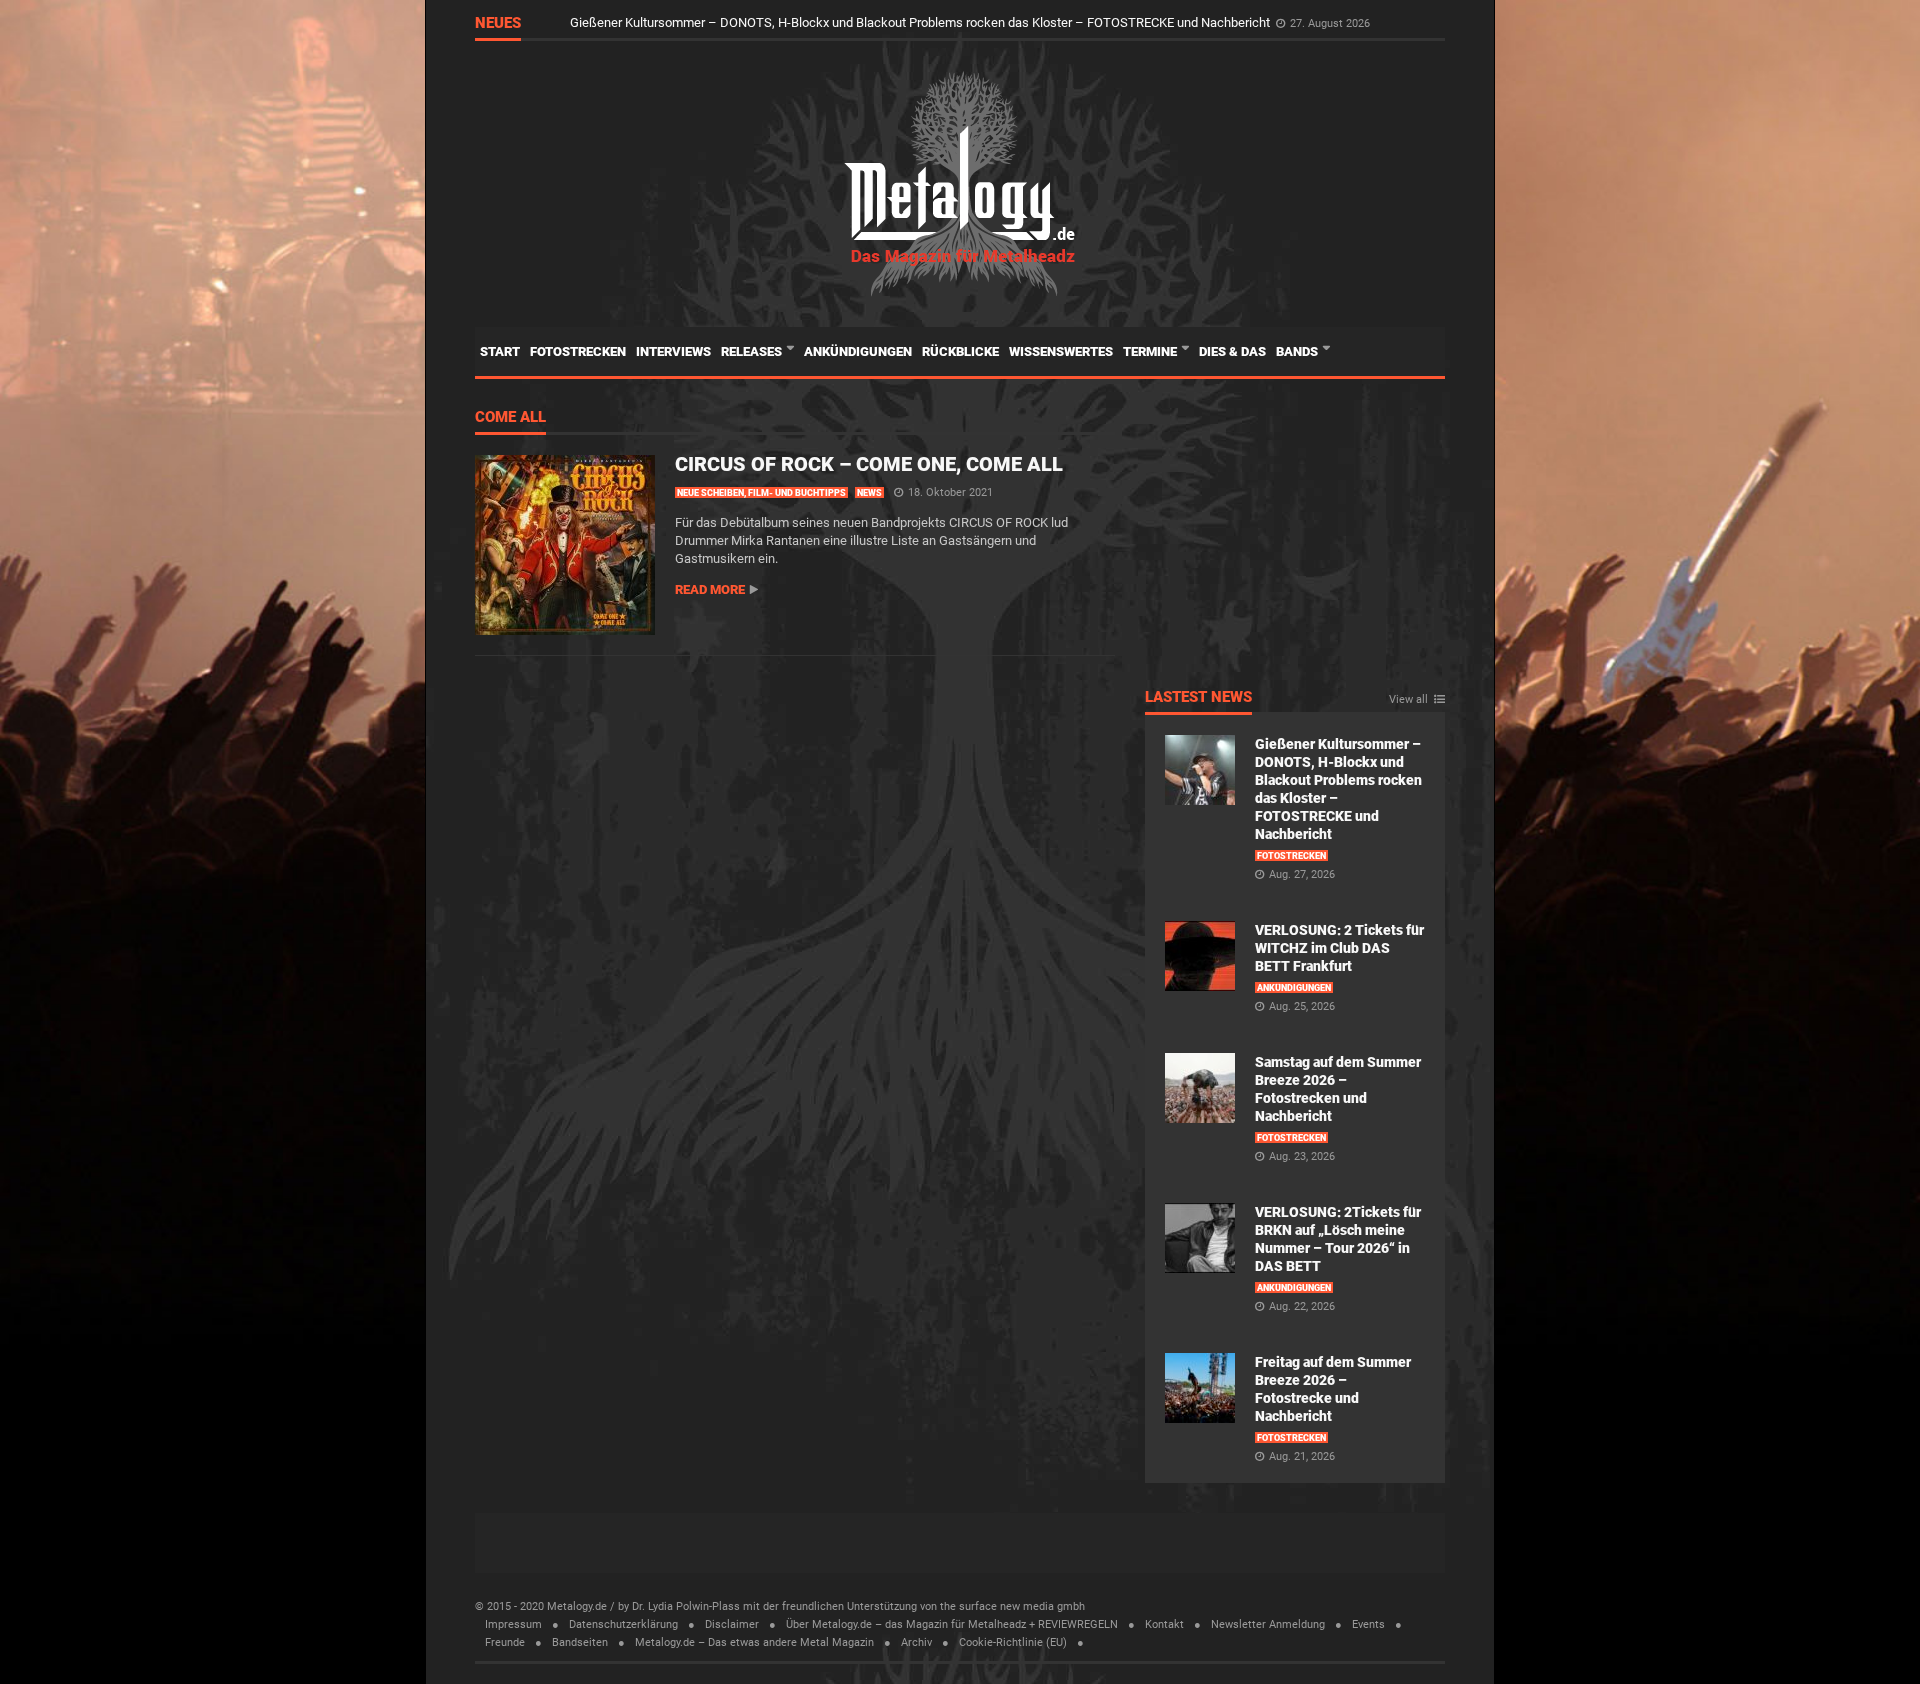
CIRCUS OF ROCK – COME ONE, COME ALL (869, 464)
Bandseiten (580, 1642)
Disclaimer (732, 1624)
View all (1408, 700)
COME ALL (510, 418)
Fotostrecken (578, 351)
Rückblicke (960, 351)
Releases (753, 351)
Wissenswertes (1061, 351)
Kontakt (1164, 1624)
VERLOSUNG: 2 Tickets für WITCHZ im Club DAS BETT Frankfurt (1339, 948)
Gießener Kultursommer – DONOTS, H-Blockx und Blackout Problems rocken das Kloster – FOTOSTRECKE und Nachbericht (921, 22)
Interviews (673, 351)
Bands (1298, 351)
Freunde (505, 1642)
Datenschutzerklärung (623, 1624)
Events (1368, 1624)
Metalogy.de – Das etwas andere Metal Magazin (754, 1642)
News (869, 493)
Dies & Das (1232, 351)
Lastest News (1198, 698)
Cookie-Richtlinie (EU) (1013, 1642)
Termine (1151, 351)
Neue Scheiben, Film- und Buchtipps (761, 493)
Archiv (916, 1642)
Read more (710, 589)
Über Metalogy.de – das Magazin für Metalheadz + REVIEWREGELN (952, 1624)
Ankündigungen (858, 351)
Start (500, 351)
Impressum (513, 1624)
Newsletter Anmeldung (1268, 1624)
